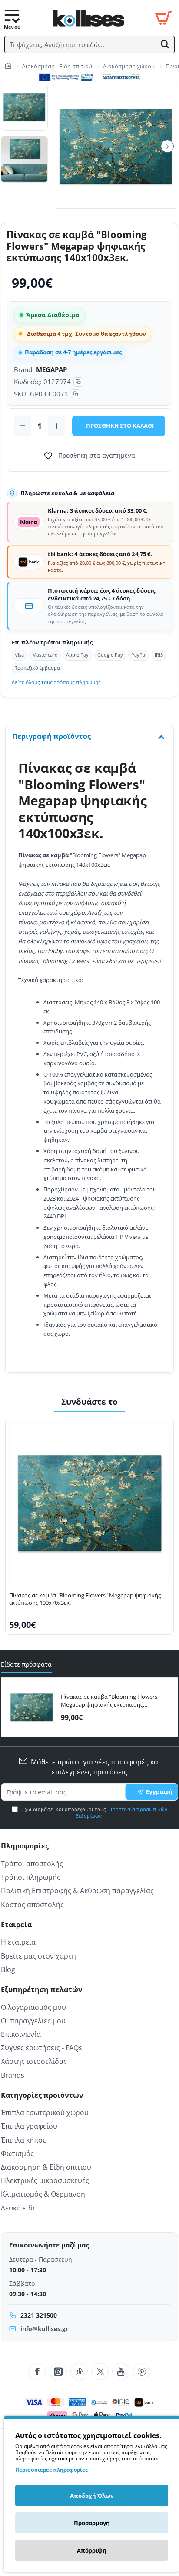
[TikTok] (79, 2371)
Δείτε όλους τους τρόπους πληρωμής (56, 682)
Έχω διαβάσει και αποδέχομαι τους (94, 1813)
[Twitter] (100, 2371)
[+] (56, 426)
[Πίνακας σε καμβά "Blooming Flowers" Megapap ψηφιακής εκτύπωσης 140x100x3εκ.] (31, 1707)
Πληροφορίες (25, 1846)
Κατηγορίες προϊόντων (42, 2095)
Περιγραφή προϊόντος (51, 736)
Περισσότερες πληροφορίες (51, 2470)
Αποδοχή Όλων (92, 2495)
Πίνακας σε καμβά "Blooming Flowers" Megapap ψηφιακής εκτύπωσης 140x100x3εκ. (110, 1701)
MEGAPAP (51, 369)
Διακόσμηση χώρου (129, 66)
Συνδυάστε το (89, 1402)
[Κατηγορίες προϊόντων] (12, 18)
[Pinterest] (142, 2371)
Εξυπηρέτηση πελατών (42, 1990)
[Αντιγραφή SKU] (76, 394)
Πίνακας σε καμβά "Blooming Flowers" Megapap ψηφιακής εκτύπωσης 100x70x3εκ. (85, 1599)
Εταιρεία (16, 1925)
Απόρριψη (92, 2550)
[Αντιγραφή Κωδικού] (78, 382)
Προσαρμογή (92, 2523)
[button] (165, 44)
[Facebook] (37, 2371)
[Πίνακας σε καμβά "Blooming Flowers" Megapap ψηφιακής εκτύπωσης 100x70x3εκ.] (89, 1503)
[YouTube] (121, 2371)
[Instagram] (58, 2371)
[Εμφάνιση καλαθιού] (163, 18)
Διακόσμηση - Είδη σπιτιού (57, 66)
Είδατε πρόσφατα (26, 1664)
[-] (23, 426)
